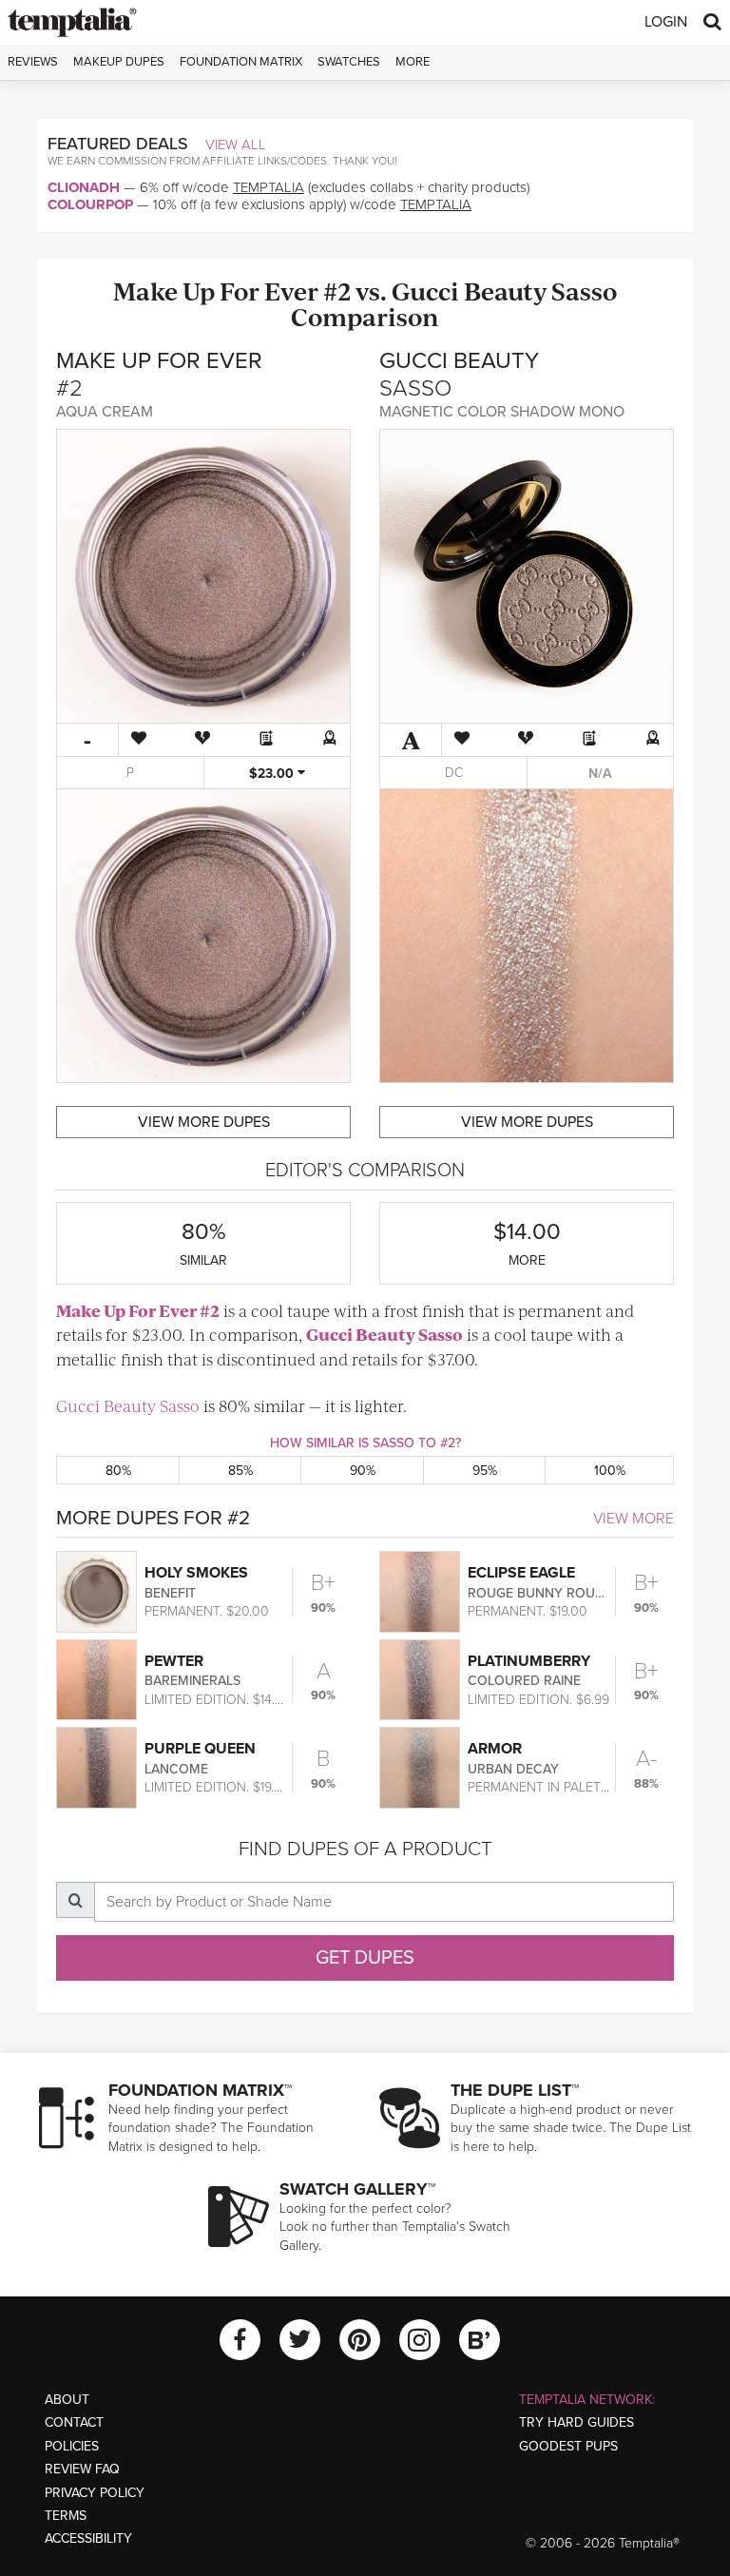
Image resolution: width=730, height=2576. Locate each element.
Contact (74, 2422)
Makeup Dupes (119, 62)
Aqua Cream (105, 412)
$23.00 (273, 774)
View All (236, 145)
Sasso (584, 291)
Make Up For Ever (216, 291)
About (67, 2400)
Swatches (349, 62)
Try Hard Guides (576, 2422)
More (413, 62)
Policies (72, 2446)
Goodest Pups (568, 2446)
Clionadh (84, 187)
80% (118, 1471)
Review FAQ (82, 2469)
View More (634, 1519)
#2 (337, 291)
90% (363, 1471)
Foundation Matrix (241, 62)
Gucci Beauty (469, 291)
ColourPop (90, 204)
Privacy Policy (95, 2493)
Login (666, 22)
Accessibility (88, 2538)
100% (610, 1471)
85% (240, 1471)
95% (485, 1471)
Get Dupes (365, 1958)
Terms (66, 2516)
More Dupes (204, 1122)
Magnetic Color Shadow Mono (502, 412)
